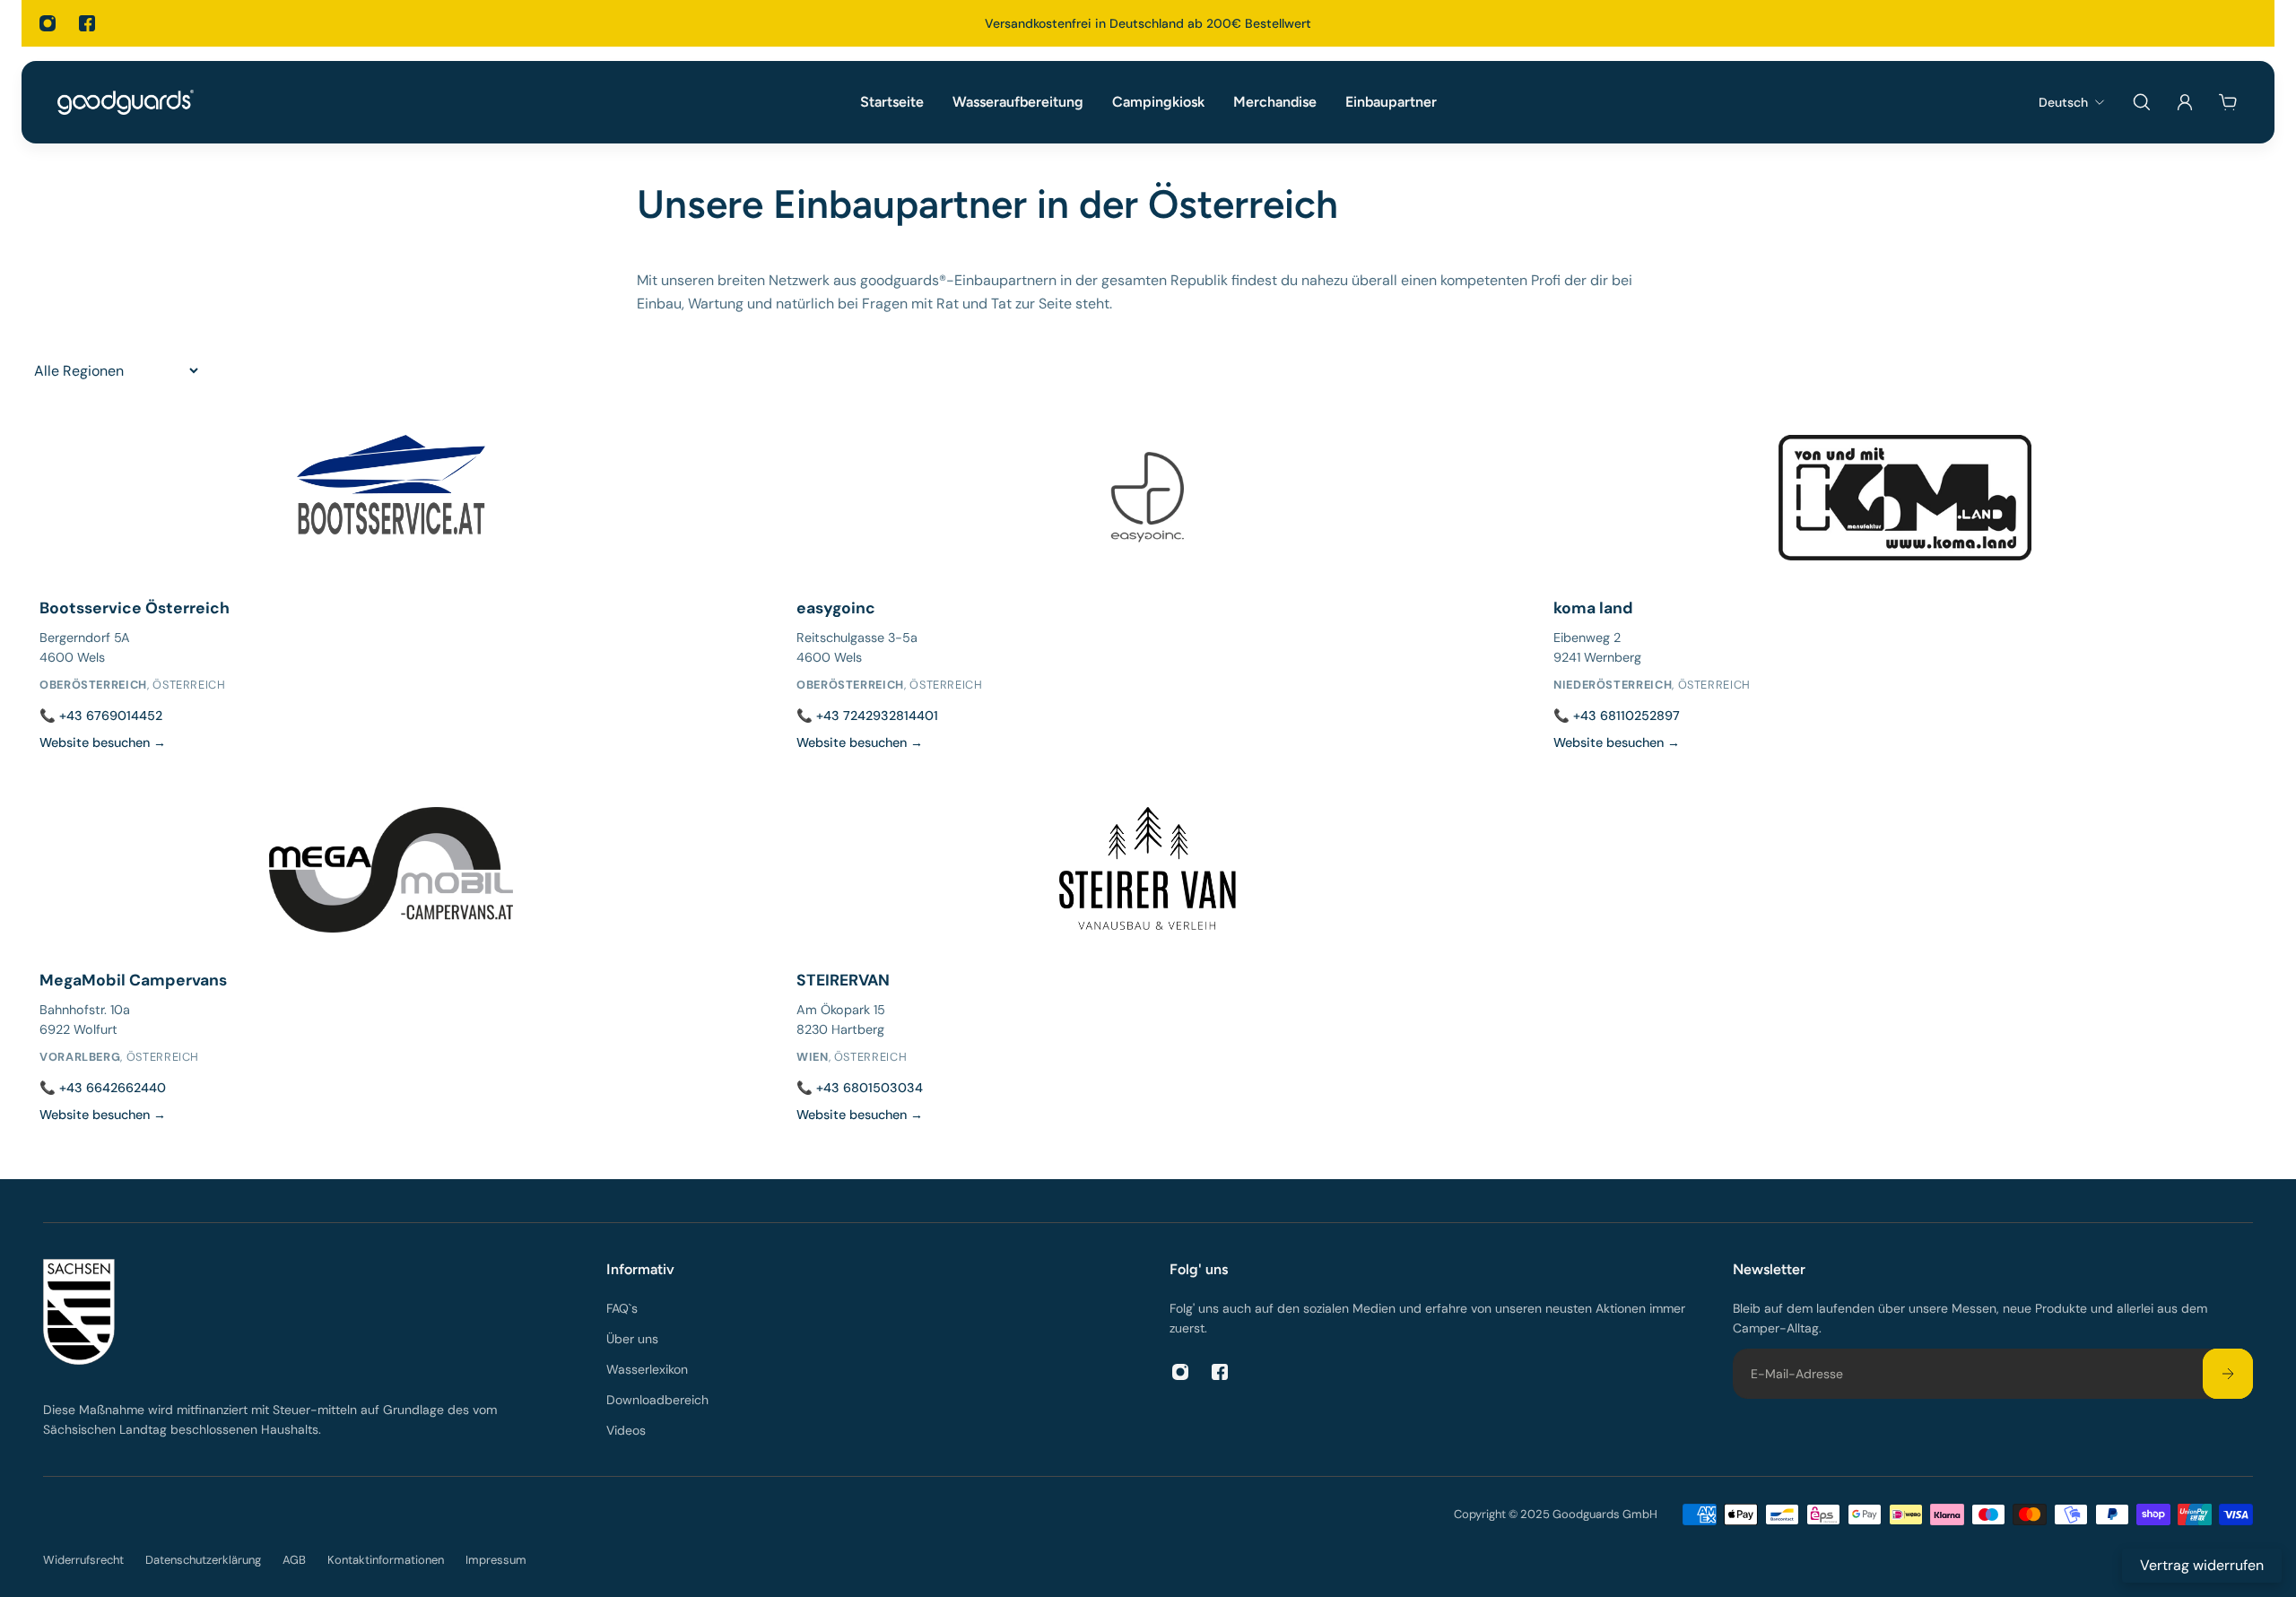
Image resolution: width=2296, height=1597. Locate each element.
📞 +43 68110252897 (1617, 716)
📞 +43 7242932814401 (867, 716)
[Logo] (126, 102)
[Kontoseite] (2185, 102)
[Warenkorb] (2228, 102)
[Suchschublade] (2142, 102)
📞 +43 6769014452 (101, 716)
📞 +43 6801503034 (860, 1088)
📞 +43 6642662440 (103, 1088)
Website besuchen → (103, 742)
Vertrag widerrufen (2202, 1565)
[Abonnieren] (2228, 1374)
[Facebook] (87, 23)
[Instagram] (48, 23)
